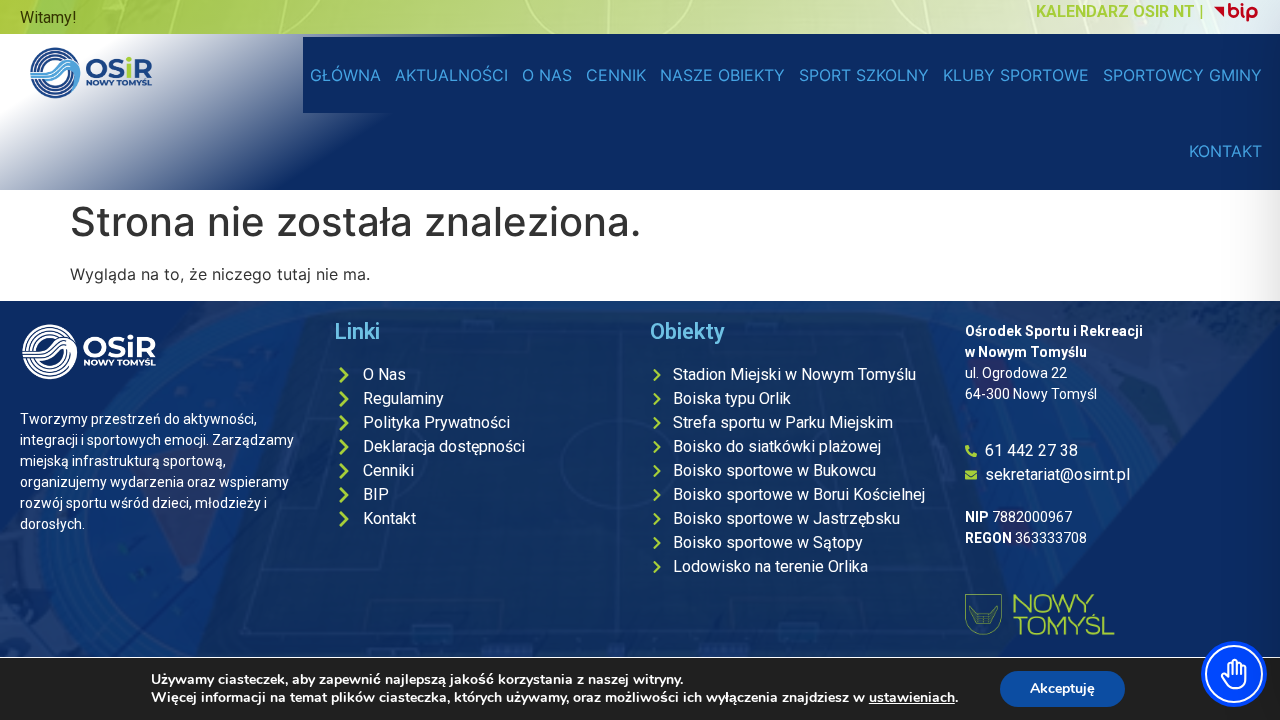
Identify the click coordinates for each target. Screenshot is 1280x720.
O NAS (547, 75)
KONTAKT (1225, 151)
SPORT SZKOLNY (864, 75)
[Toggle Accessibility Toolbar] (1234, 674)
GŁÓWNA (345, 75)
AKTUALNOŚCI (451, 75)
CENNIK (616, 75)
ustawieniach (912, 698)
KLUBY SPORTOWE (1016, 75)
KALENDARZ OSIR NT (1115, 11)
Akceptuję (1062, 688)
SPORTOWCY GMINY (1182, 75)
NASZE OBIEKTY (722, 75)
